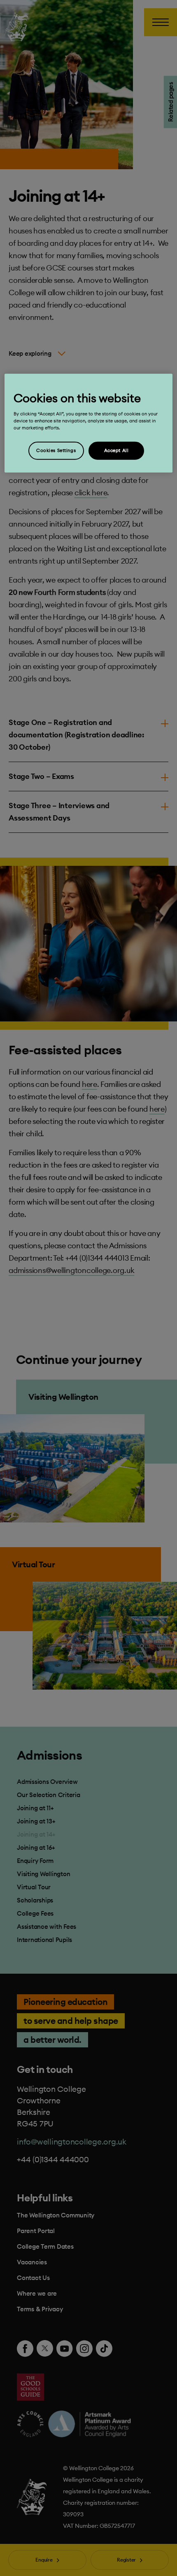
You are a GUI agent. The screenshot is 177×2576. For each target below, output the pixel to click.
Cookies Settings (56, 450)
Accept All (116, 450)
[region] (89, 423)
